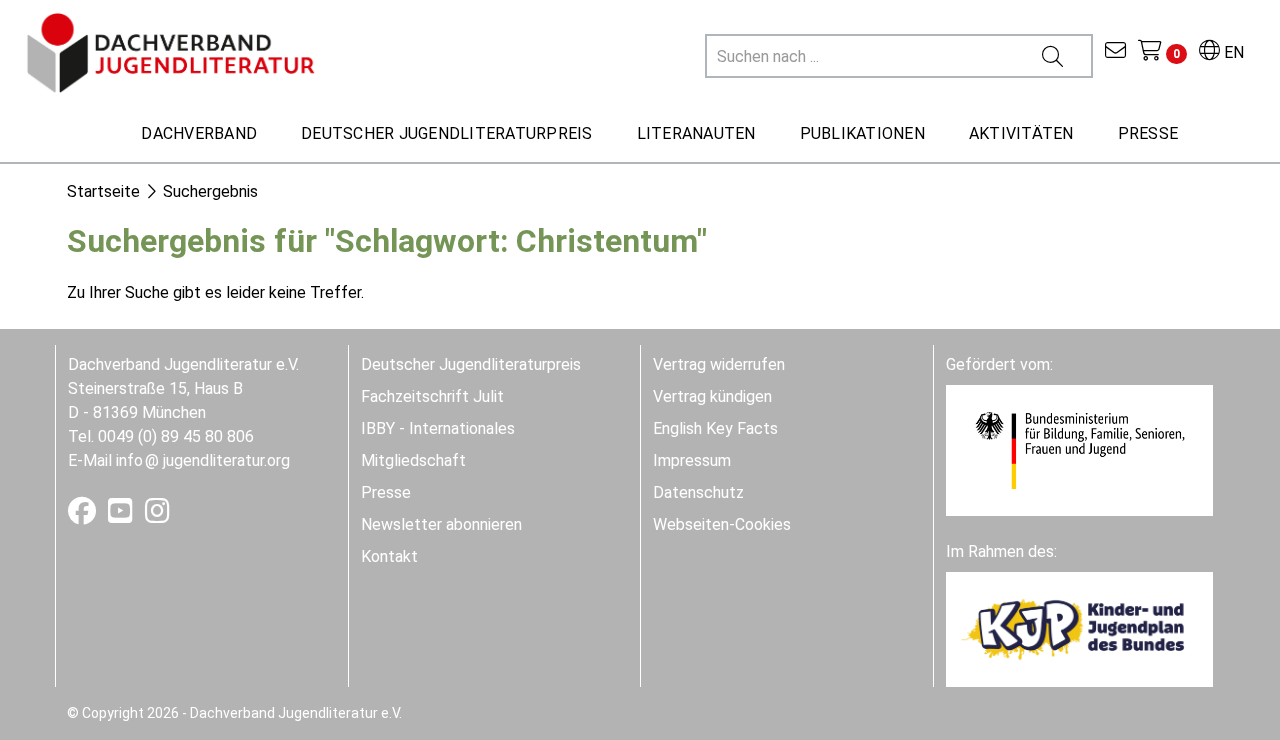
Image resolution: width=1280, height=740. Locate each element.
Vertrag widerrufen (719, 364)
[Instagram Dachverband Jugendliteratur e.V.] (157, 515)
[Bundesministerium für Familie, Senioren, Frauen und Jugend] (1079, 449)
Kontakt (389, 556)
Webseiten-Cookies (722, 524)
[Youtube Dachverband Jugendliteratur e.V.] (122, 515)
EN (1232, 52)
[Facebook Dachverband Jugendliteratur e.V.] (84, 515)
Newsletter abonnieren (441, 524)
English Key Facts (715, 428)
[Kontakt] (1115, 52)
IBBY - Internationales (438, 428)
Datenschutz (698, 492)
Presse (386, 492)
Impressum (692, 460)
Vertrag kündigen (712, 396)
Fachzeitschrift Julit (432, 396)
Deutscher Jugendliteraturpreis (471, 364)
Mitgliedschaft (413, 460)
